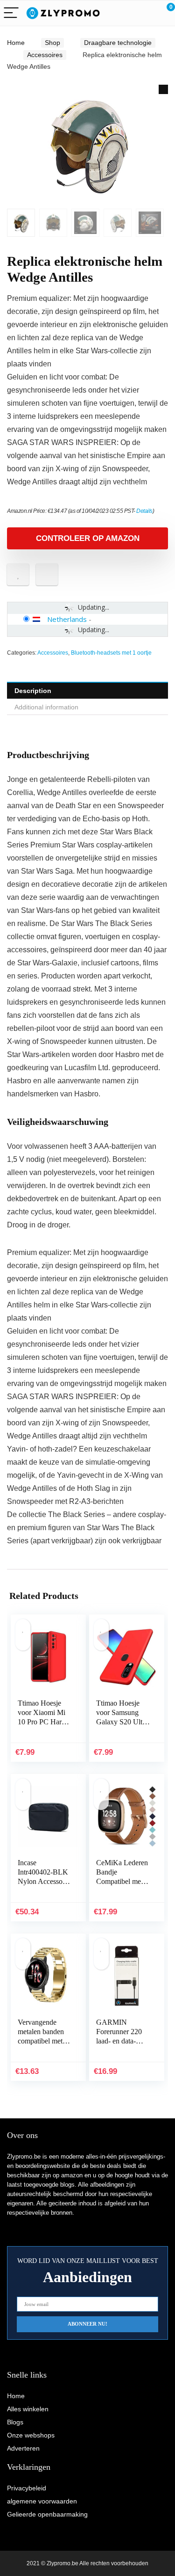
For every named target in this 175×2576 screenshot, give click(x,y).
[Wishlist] (146, 13)
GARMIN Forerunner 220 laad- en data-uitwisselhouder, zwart (120, 2041)
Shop (52, 43)
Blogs (15, 2422)
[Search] (126, 13)
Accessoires (45, 55)
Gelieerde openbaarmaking (47, 2514)
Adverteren (23, 2448)
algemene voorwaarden (42, 2501)
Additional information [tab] (46, 707)
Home (16, 43)
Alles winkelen (28, 2409)
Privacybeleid (27, 2488)
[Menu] (11, 13)
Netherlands (67, 619)
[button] (163, 89)
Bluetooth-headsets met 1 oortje (111, 653)
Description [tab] (33, 691)
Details (144, 511)
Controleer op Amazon (88, 538)
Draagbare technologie (118, 43)
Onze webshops (31, 2435)
